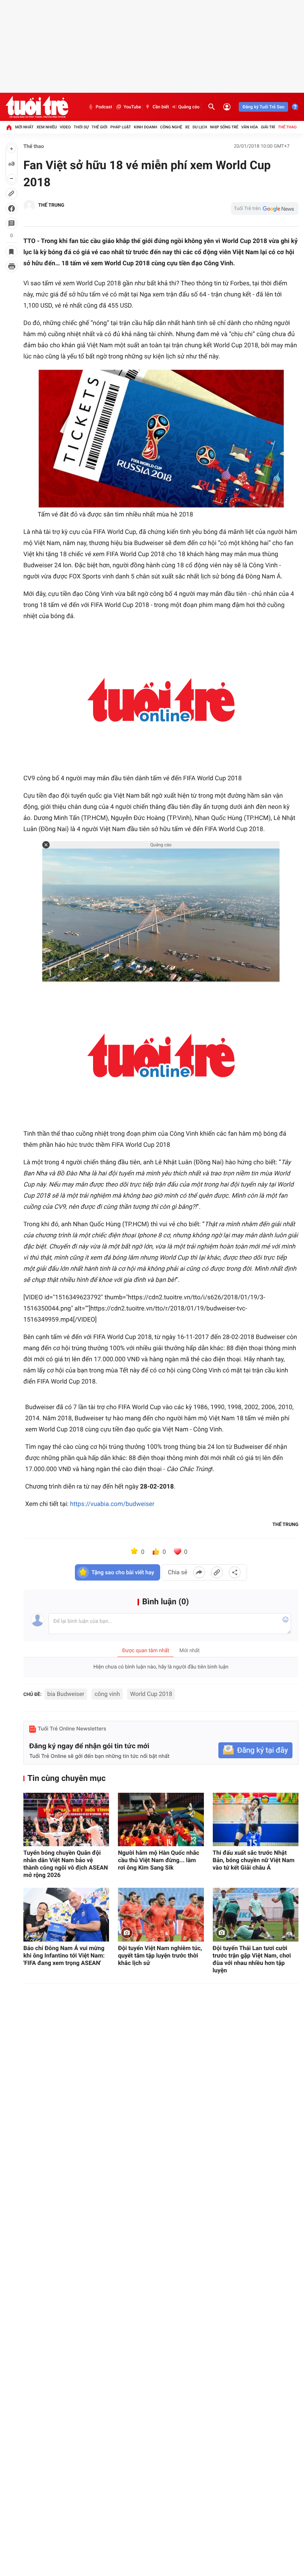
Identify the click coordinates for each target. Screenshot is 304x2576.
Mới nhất (24, 127)
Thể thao (287, 127)
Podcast (104, 107)
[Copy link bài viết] (217, 1572)
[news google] (265, 209)
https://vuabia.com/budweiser (112, 1504)
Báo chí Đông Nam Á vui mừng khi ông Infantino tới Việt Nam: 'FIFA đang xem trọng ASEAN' (64, 1955)
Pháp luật (121, 127)
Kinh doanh (146, 127)
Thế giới (100, 127)
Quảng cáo (189, 107)
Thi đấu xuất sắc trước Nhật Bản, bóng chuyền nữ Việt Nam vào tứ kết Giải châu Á (254, 1860)
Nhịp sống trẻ (224, 127)
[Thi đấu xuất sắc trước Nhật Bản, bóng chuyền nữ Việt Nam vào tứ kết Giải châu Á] (256, 1820)
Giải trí (268, 127)
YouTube (132, 107)
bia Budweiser (66, 1694)
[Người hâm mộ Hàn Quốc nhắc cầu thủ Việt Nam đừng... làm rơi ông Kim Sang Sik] (161, 1820)
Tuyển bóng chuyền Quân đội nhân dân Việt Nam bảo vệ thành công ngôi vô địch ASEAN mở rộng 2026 (66, 1864)
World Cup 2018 (151, 1694)
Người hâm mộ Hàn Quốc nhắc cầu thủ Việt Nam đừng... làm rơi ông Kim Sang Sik (158, 1860)
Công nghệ (171, 127)
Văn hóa (250, 127)
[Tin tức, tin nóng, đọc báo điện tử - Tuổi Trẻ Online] (37, 107)
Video (65, 127)
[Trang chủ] (9, 127)
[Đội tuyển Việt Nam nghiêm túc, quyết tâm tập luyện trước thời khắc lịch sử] (161, 1915)
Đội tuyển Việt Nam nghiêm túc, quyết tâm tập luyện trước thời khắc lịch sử (160, 1955)
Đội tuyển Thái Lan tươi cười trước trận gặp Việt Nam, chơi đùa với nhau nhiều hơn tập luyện (252, 1959)
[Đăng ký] (255, 1750)
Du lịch (200, 127)
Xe (187, 127)
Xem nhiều (47, 127)
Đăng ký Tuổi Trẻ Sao (263, 107)
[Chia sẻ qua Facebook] (199, 1572)
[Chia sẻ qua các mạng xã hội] (235, 1572)
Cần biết (161, 107)
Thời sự (81, 127)
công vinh (107, 1694)
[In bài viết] (11, 266)
